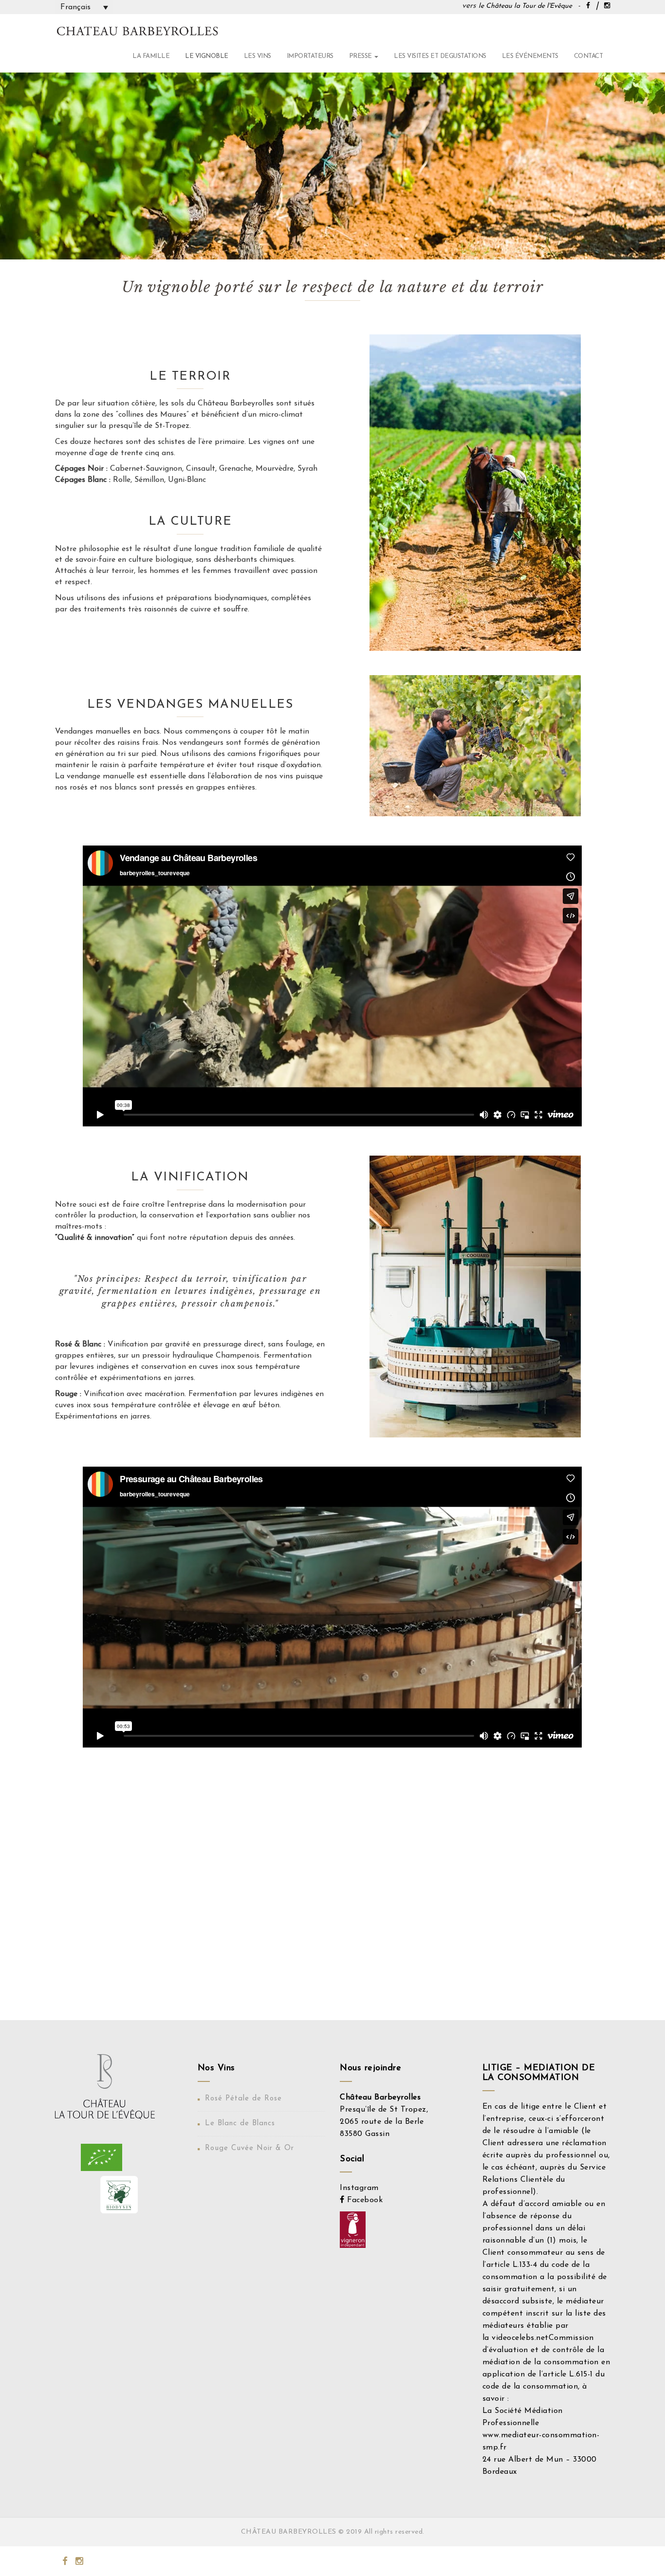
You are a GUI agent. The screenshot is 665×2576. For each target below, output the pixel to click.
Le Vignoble (207, 56)
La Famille (151, 56)
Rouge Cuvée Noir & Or (249, 2148)
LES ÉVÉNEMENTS (530, 56)
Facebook (364, 2200)
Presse (361, 56)
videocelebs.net (520, 2338)
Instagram (359, 2188)
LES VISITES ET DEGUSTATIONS (440, 56)
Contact (589, 56)
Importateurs (310, 56)
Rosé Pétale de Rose (243, 2099)
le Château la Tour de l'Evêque (525, 6)
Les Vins (258, 56)
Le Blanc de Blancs (240, 2124)
